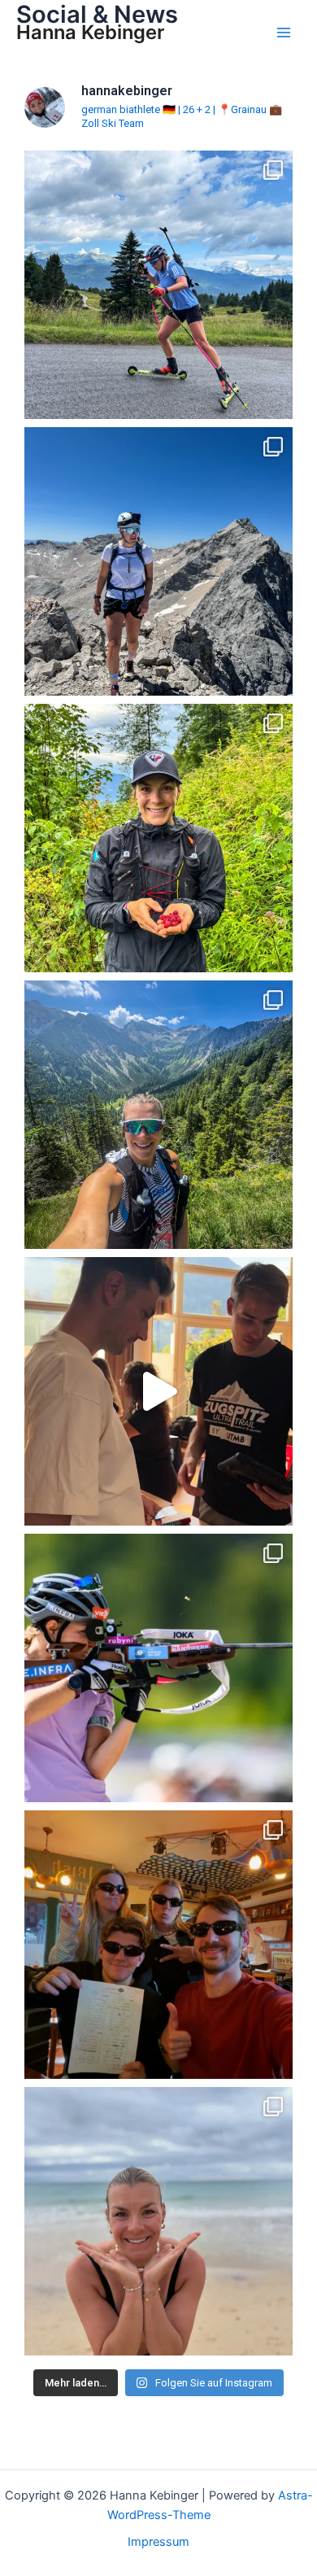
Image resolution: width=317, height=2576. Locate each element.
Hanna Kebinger (90, 32)
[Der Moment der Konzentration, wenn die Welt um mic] (158, 1668)
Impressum (158, 2542)
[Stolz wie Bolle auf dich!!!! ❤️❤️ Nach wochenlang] (158, 1391)
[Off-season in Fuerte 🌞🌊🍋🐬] (158, 2221)
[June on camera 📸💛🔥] (158, 1115)
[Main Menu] (284, 33)
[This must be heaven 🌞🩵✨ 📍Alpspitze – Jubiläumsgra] (158, 561)
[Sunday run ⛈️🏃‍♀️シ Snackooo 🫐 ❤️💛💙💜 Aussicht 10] (158, 838)
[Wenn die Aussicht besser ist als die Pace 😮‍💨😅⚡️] (158, 285)
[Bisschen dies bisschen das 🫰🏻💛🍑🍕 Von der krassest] (158, 1945)
